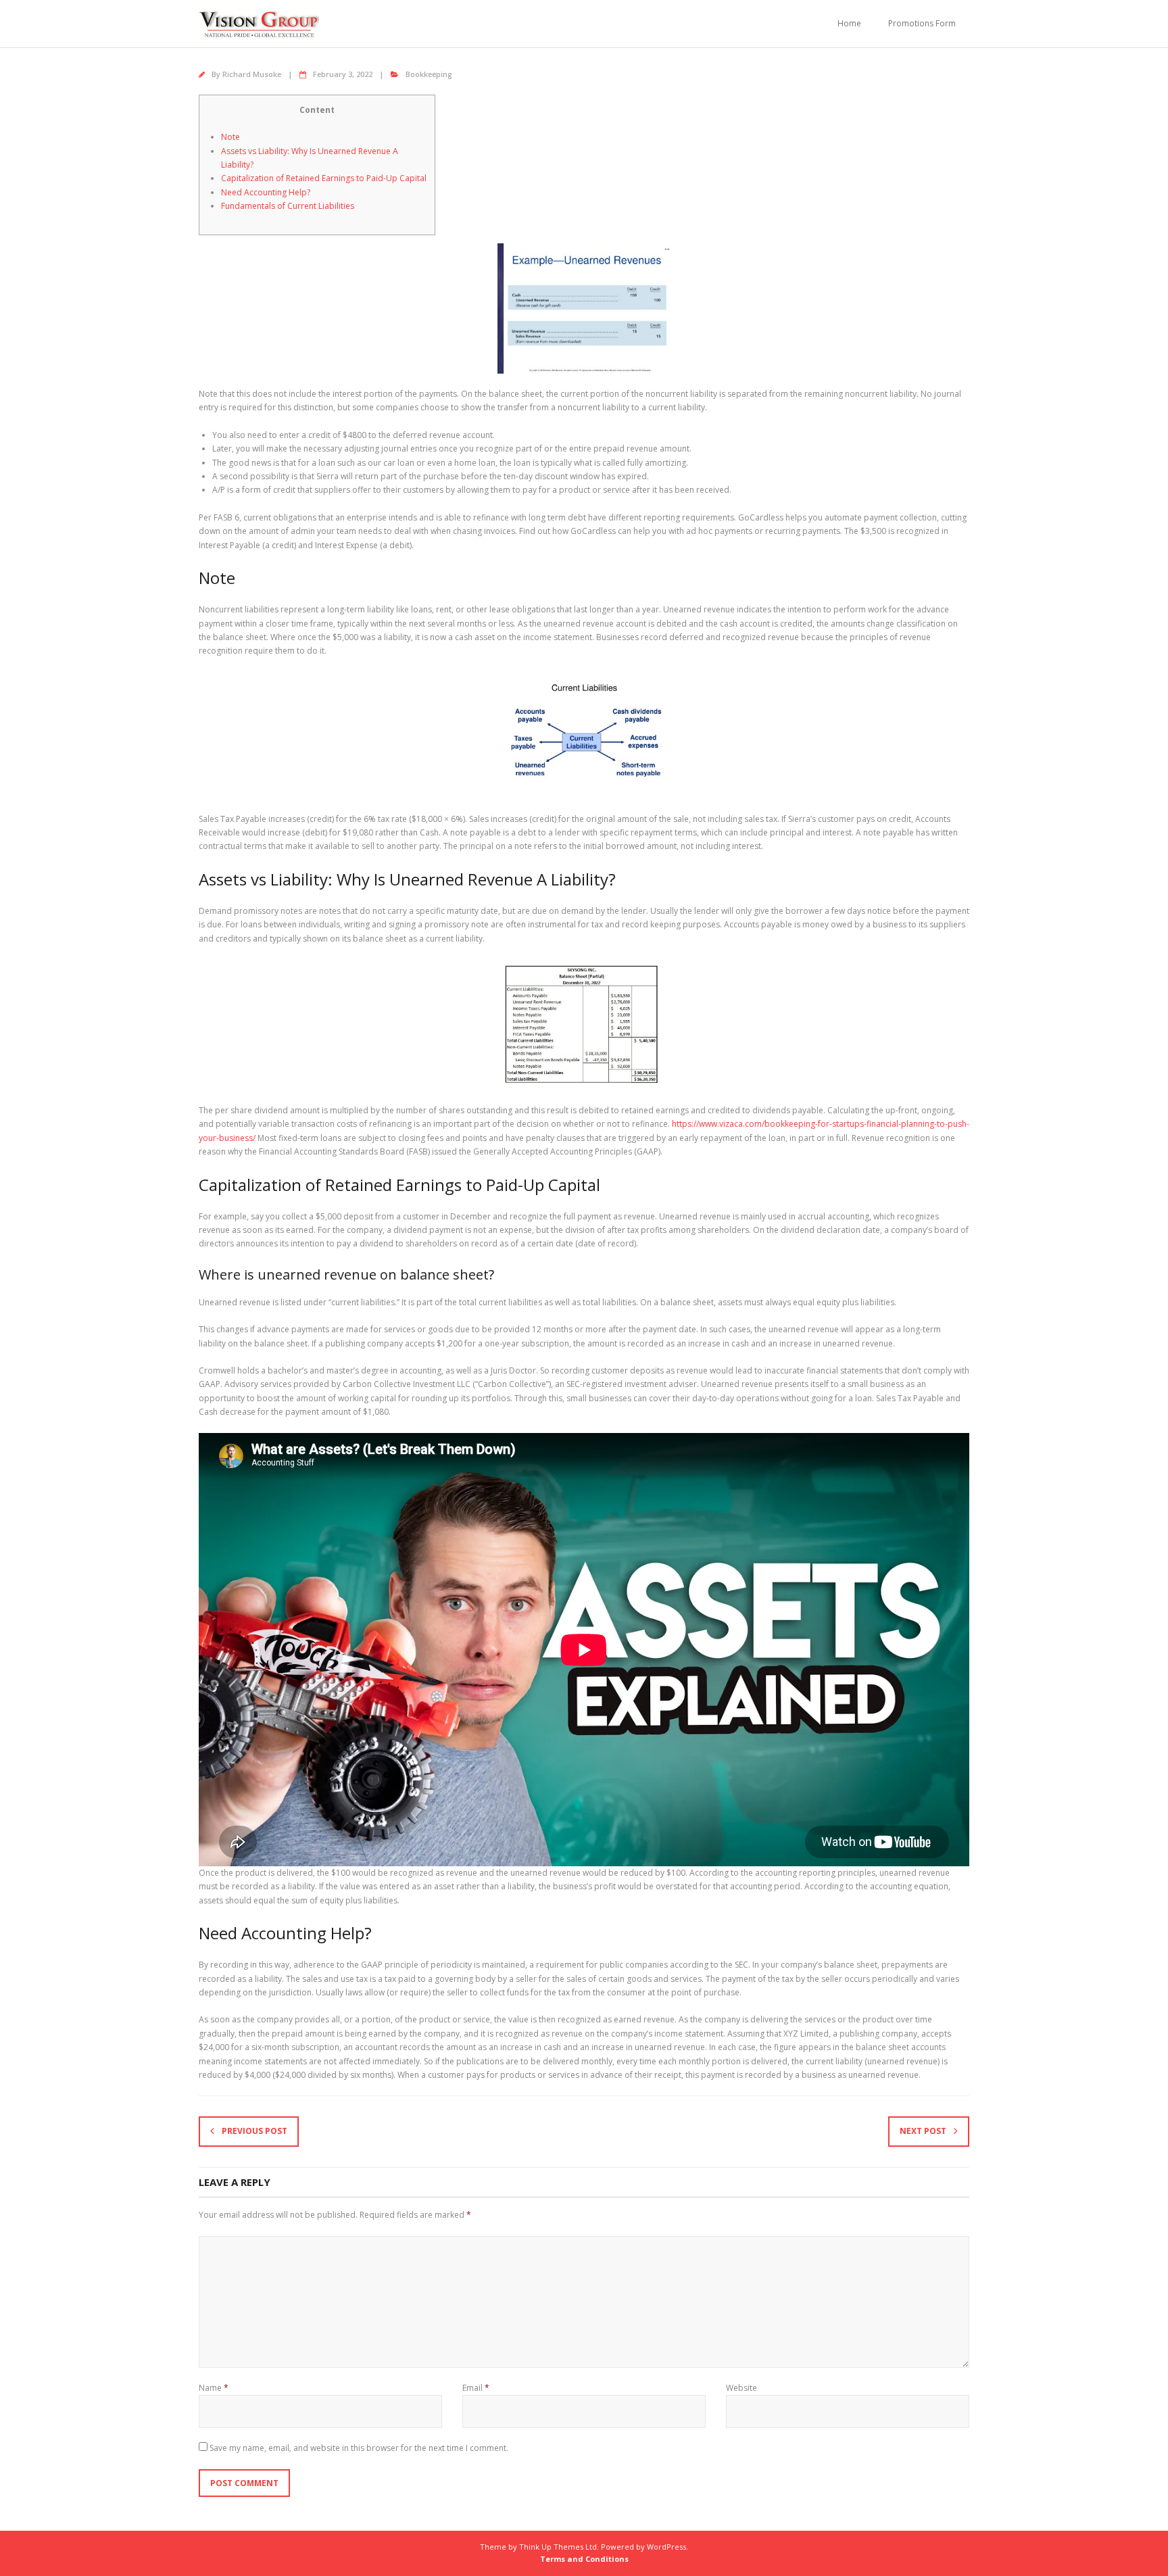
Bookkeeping (429, 74)
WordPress (666, 2547)
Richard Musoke (252, 74)
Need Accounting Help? (266, 192)
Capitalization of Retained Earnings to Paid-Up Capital (324, 178)
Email (476, 2388)
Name (214, 2388)
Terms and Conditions (584, 2559)
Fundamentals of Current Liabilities (288, 206)
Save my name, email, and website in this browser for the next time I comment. (359, 2448)
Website (741, 2388)
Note (230, 137)
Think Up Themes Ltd (558, 2547)
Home (849, 23)
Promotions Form (922, 23)
